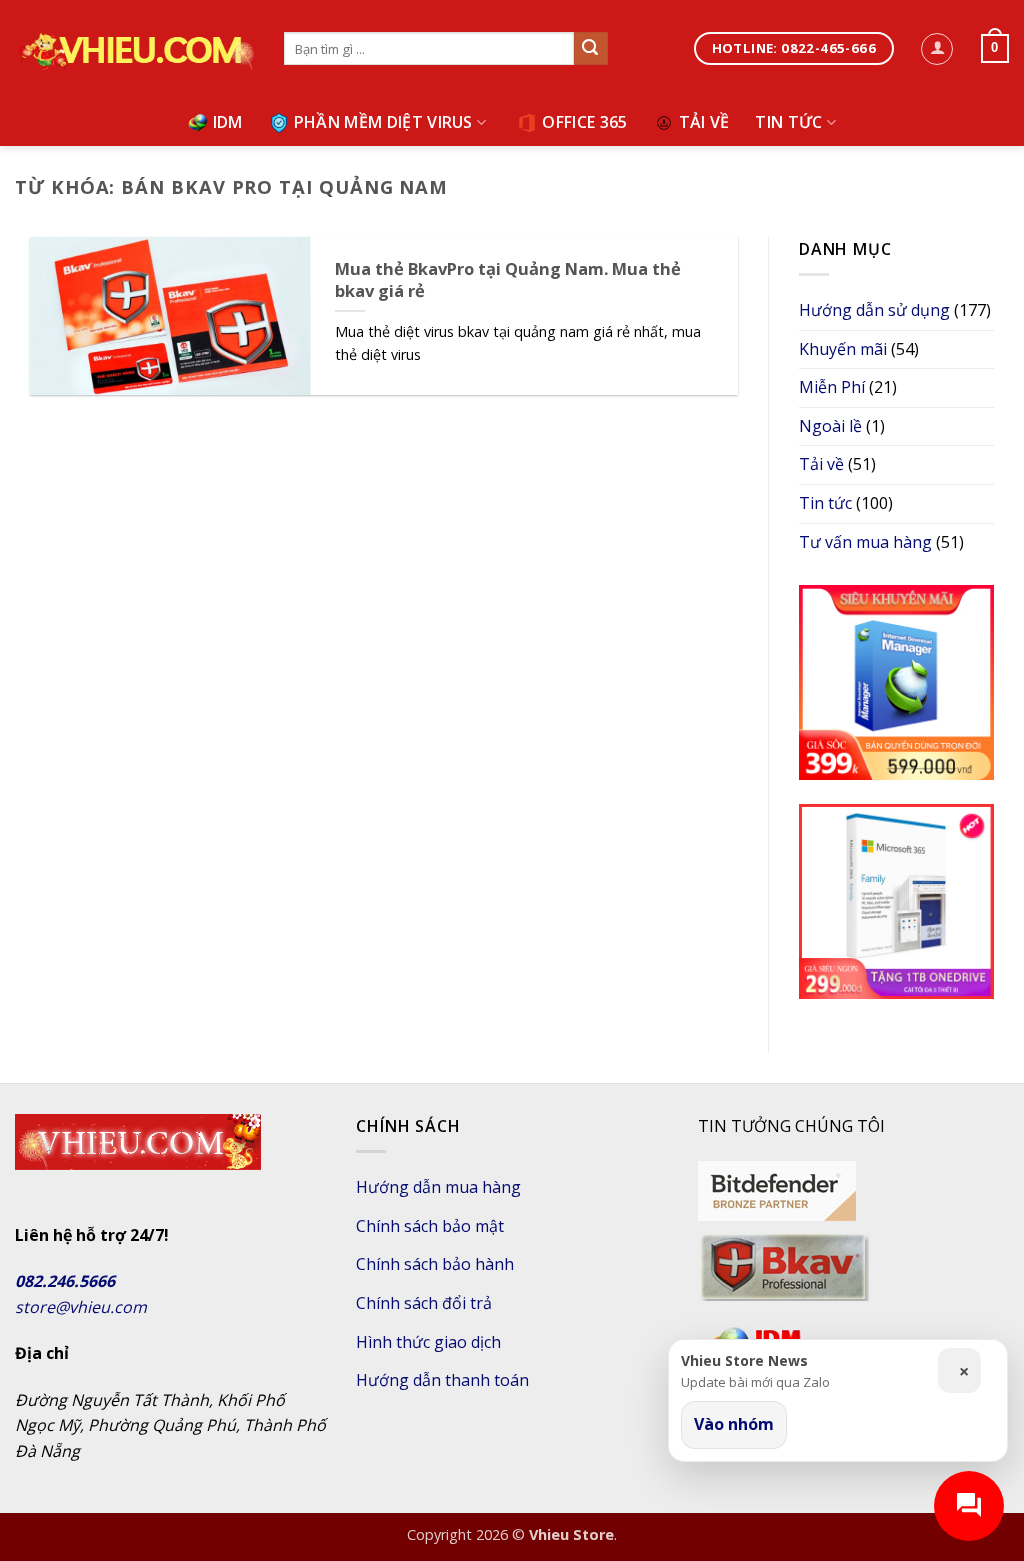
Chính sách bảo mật (430, 1226)
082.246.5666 (65, 1281)
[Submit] (591, 49)
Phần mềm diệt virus (383, 122)
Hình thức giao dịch (428, 1342)
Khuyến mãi (843, 349)
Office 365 (584, 122)
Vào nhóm (734, 1424)
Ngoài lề (830, 426)
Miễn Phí (832, 387)
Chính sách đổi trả (424, 1303)
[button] (937, 49)
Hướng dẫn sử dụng (874, 310)
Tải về (704, 122)
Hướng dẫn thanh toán (442, 1380)
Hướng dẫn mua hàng (438, 1187)
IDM (228, 122)
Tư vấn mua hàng (865, 542)
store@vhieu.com (81, 1307)
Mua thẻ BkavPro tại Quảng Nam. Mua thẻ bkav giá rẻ (508, 279)
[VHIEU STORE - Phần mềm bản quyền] (134, 50)
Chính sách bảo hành (435, 1264)
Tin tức (788, 122)
